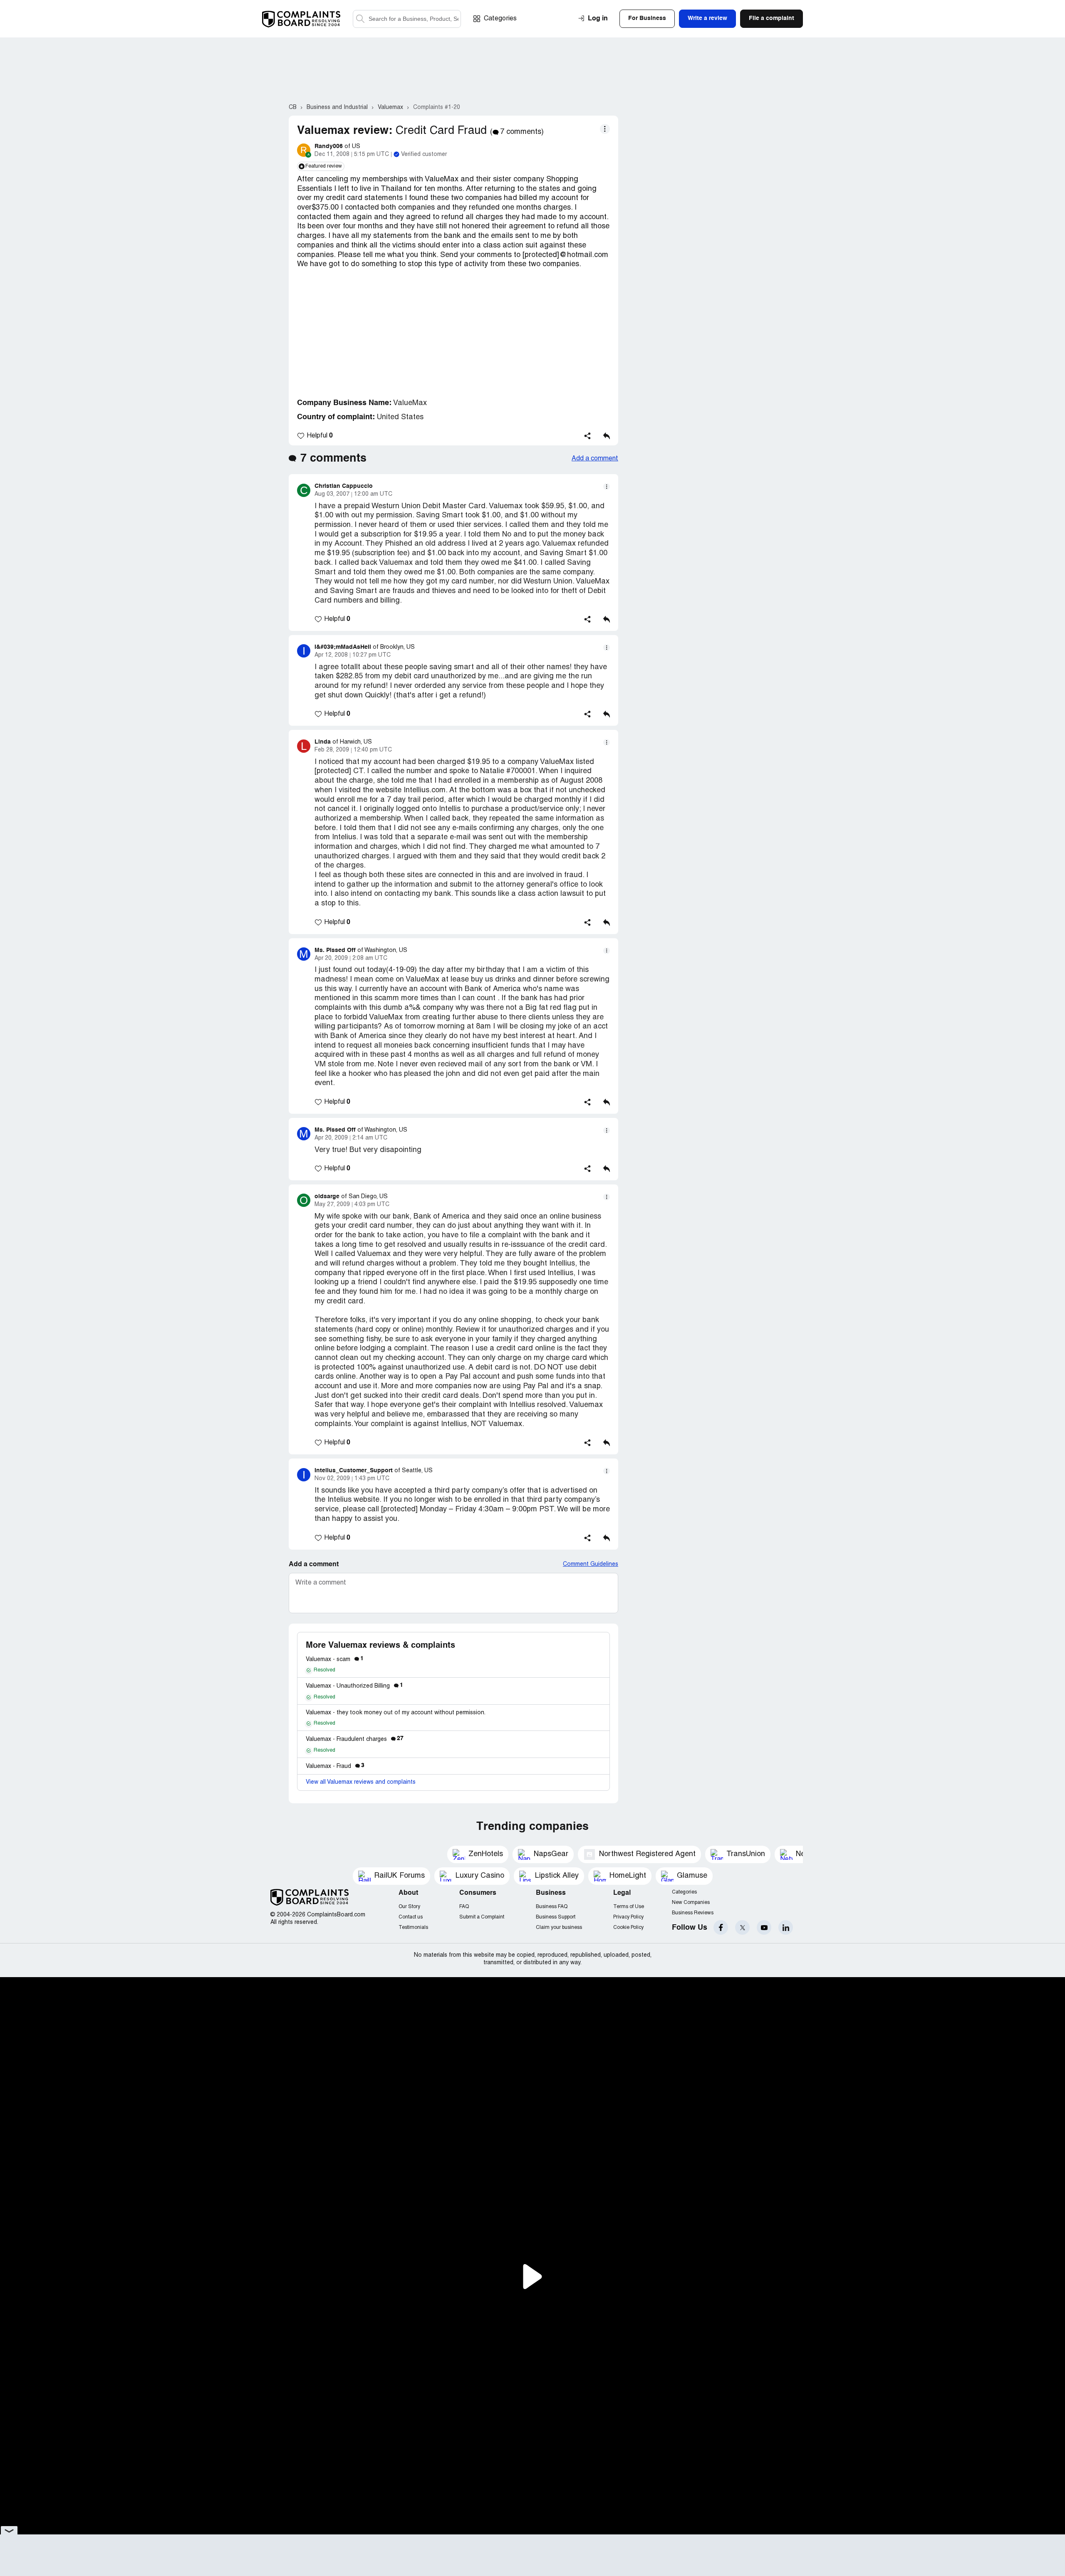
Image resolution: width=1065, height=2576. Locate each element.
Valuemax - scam (335, 1660)
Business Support (556, 1917)
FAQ (464, 1907)
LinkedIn (786, 1927)
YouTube (764, 1927)
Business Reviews (693, 1913)
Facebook (721, 1927)
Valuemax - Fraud (335, 1766)
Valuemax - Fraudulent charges (355, 1739)
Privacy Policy (628, 1917)
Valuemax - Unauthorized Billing (354, 1686)
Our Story (409, 1907)
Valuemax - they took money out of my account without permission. (396, 1713)
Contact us (411, 1917)
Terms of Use (629, 1907)
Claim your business (559, 1927)
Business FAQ (552, 1907)
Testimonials (413, 1927)
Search (360, 19)
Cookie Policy (628, 1927)
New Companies (691, 1902)
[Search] (407, 19)
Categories (500, 19)
